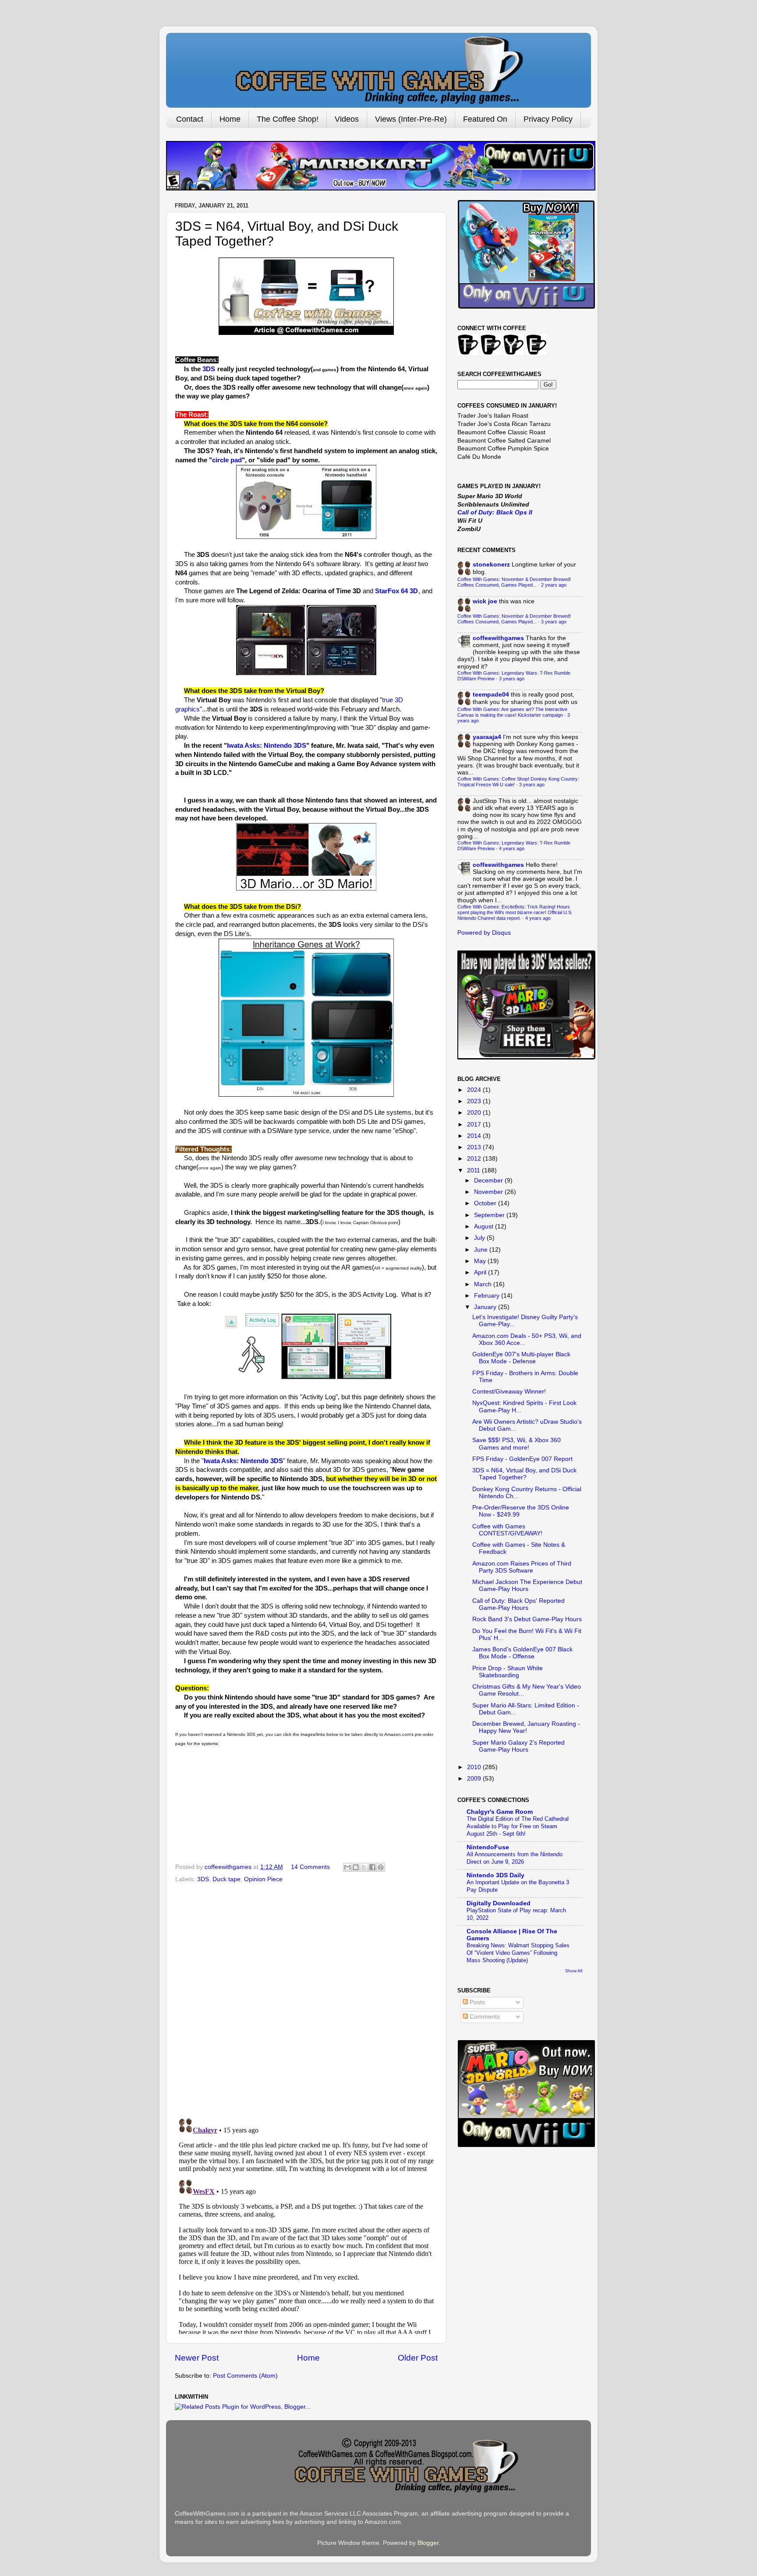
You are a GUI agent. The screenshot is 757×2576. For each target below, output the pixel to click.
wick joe (485, 601)
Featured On (485, 119)
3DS (209, 369)
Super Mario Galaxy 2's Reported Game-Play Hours (518, 1746)
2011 (474, 1170)
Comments (484, 2017)
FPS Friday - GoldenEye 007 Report (522, 1459)
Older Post (418, 2358)
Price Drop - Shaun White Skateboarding (508, 1672)
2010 (475, 1767)
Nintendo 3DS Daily (495, 1875)
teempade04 (491, 695)
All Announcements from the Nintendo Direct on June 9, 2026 (515, 1858)
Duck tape (226, 1879)
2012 (475, 1159)
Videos (347, 119)
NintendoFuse (488, 1847)
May (481, 1261)
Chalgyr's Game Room (500, 1812)
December (489, 1181)
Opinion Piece (263, 1879)
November (489, 1192)
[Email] (536, 353)
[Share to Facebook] (372, 1867)
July (480, 1238)
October (486, 1203)
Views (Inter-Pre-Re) (411, 119)
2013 (475, 1147)
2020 (475, 1113)
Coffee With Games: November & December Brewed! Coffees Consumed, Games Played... (514, 582)
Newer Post (197, 2358)
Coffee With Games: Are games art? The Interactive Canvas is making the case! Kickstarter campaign (512, 712)
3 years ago (554, 622)
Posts (476, 2002)
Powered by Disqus (484, 933)
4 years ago (512, 848)
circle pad (227, 460)
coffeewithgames (498, 638)
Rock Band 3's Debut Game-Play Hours (527, 1619)
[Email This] (347, 1867)
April (481, 1272)
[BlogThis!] (356, 1867)
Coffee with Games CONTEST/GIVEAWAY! (507, 1530)
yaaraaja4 (487, 737)
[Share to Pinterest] (381, 1867)
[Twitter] (468, 353)
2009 (475, 1779)
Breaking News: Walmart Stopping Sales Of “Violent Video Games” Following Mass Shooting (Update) (518, 1953)
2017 (475, 1124)
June (482, 1250)
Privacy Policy (548, 119)
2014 (475, 1136)
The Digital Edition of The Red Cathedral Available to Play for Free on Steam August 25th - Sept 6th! (518, 1826)
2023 (475, 1101)
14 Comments (310, 1867)
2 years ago (554, 585)
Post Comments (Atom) (245, 2376)
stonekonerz (491, 565)
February (488, 1296)
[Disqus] (306, 1998)
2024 (475, 1090)
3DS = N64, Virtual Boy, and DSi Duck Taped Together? (524, 1474)
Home (230, 119)
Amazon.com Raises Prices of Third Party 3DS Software (522, 1567)
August (485, 1226)
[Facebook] (491, 353)
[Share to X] (364, 1867)
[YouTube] (513, 353)
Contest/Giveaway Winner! (509, 1392)
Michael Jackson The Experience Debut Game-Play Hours (527, 1585)
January (486, 1307)
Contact (190, 119)
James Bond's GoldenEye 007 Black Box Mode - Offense (522, 1653)
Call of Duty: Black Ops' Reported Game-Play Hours (518, 1604)
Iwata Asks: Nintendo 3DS (267, 746)
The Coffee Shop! (288, 119)
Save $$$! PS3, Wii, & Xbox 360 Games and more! (516, 1444)
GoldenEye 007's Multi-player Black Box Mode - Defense (521, 1358)
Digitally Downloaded (499, 1903)
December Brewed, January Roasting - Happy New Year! (526, 1727)
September (490, 1215)
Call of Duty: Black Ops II (495, 512)
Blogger (428, 2543)
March (484, 1284)
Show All (574, 1971)
